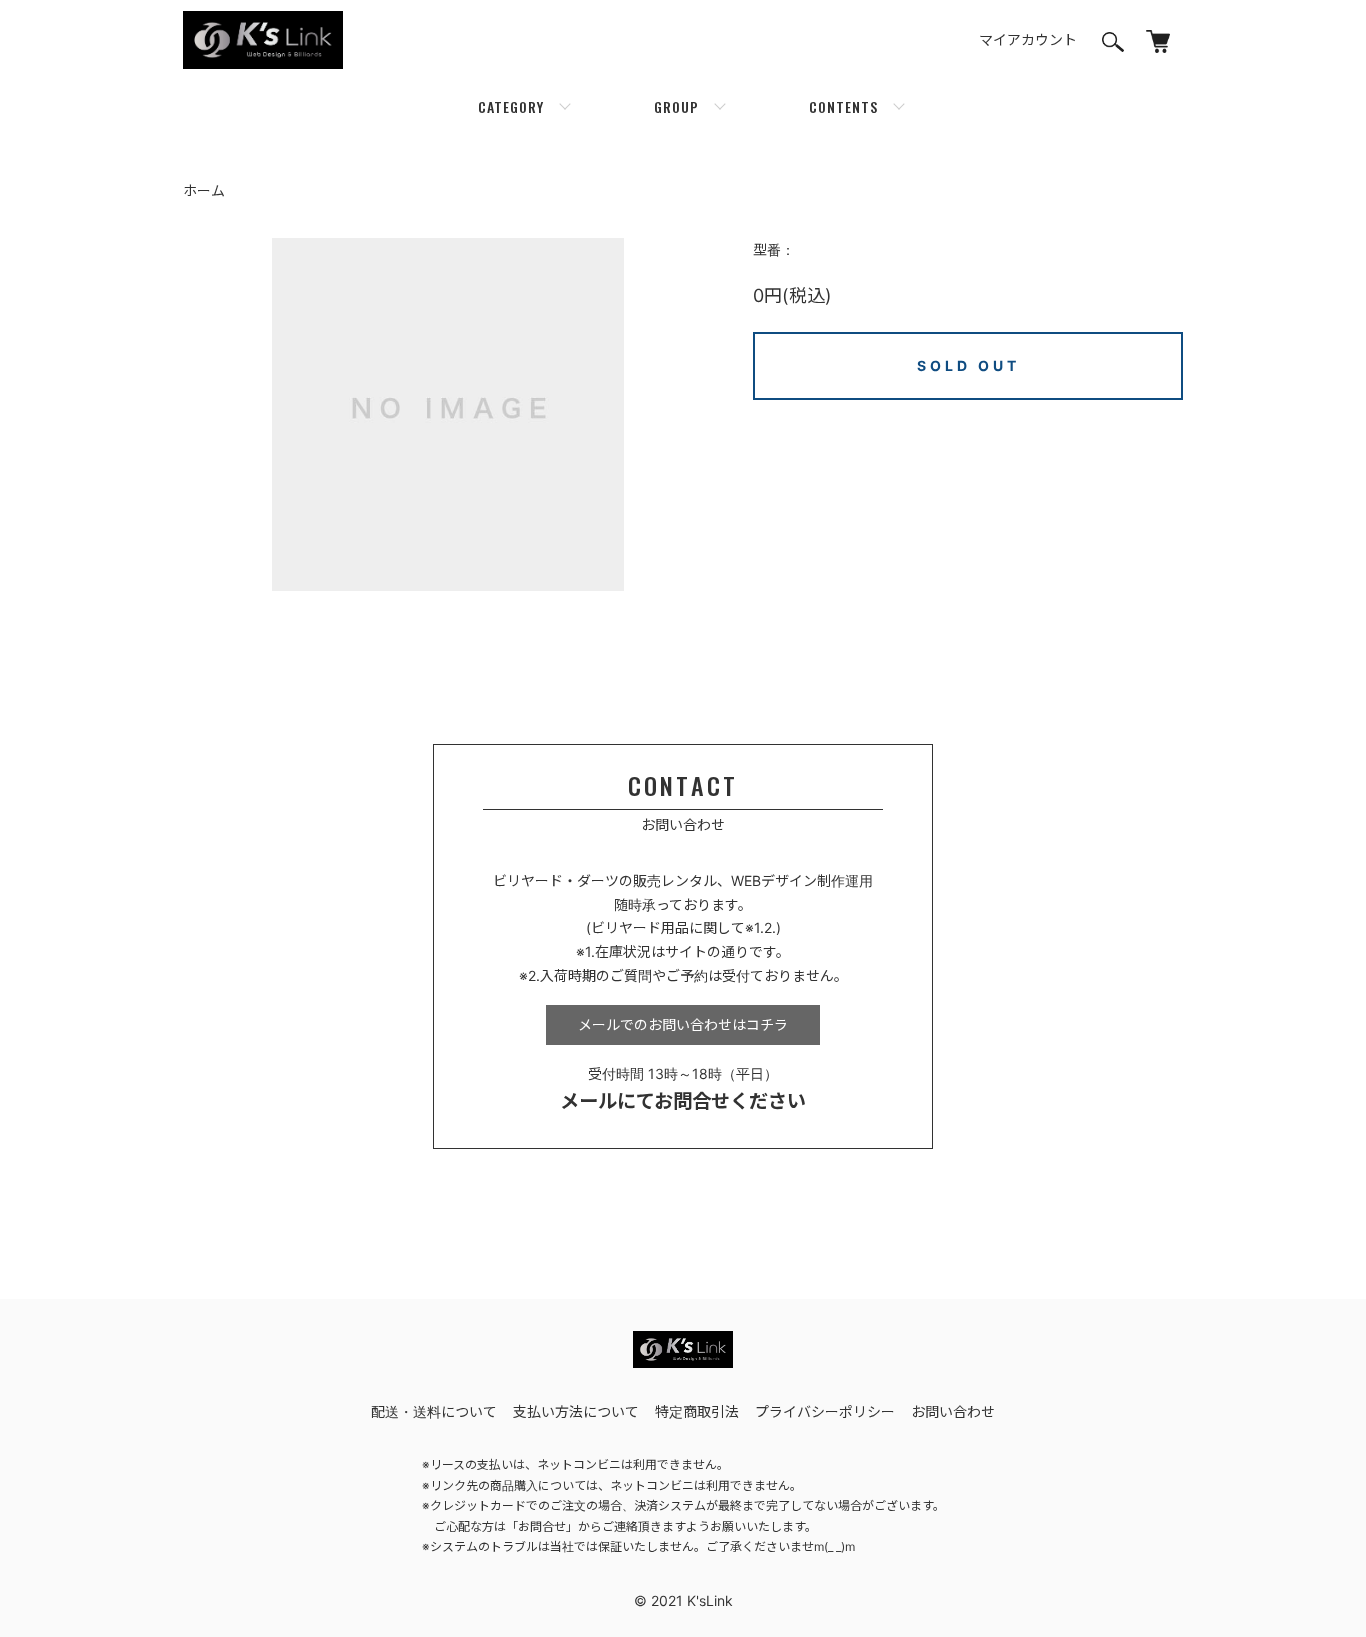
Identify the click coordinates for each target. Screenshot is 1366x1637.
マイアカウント (1028, 39)
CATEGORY (511, 106)
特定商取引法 (697, 1411)
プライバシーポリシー (825, 1411)
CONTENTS (843, 106)
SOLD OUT (968, 365)
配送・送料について (434, 1411)
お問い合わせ (953, 1411)
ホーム (204, 190)
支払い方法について (576, 1411)
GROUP (676, 106)
